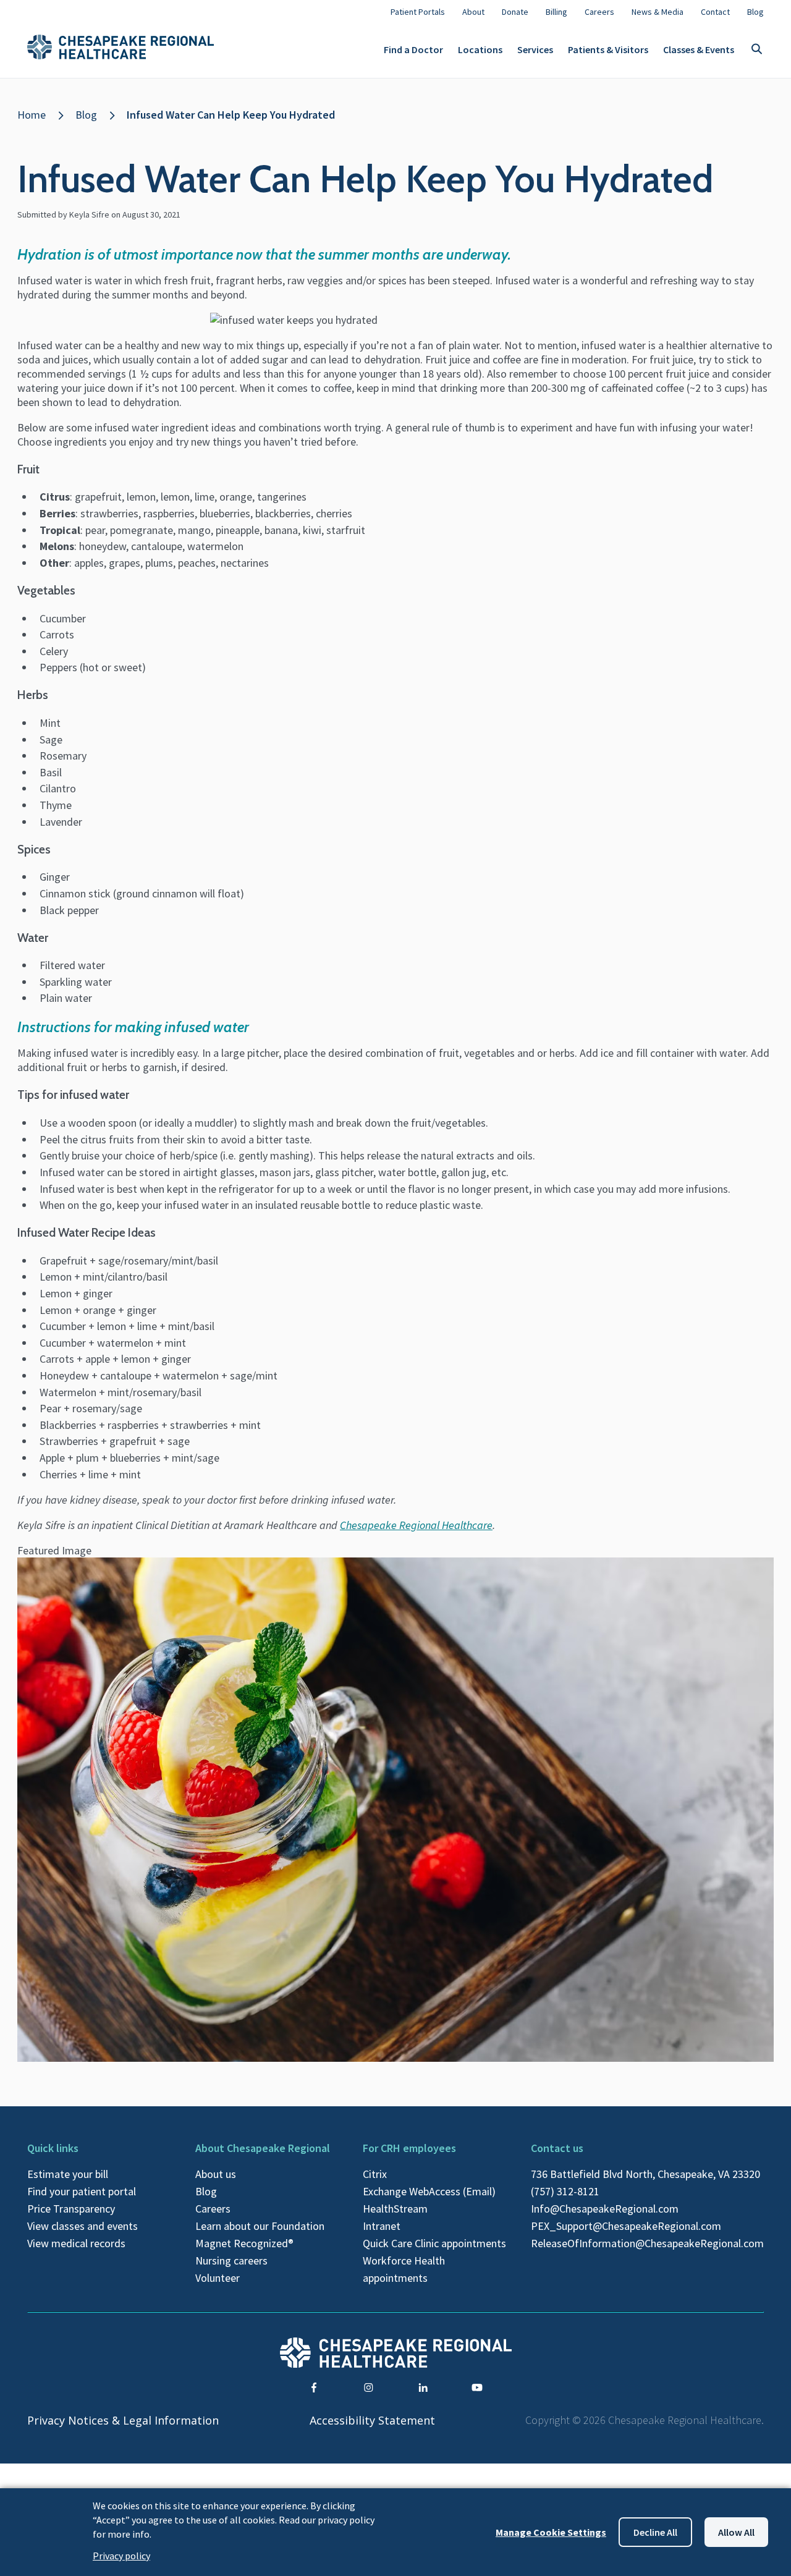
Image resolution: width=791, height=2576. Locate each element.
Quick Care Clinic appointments (434, 2243)
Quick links (53, 2148)
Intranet (382, 2226)
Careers (213, 2209)
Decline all (655, 2532)
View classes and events (82, 2226)
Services (535, 49)
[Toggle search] (756, 50)
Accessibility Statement (372, 2420)
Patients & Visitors (608, 49)
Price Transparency (71, 2209)
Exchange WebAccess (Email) (429, 2191)
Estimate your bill (68, 2174)
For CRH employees (409, 2148)
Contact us (557, 2148)
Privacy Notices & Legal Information (123, 2420)
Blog (86, 115)
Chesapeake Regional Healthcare (416, 1525)
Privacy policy (121, 2556)
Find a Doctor (413, 49)
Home (32, 115)
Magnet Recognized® (244, 2243)
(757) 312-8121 (565, 2191)
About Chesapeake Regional (263, 2148)
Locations (480, 49)
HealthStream (395, 2209)
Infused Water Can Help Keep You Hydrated (231, 115)
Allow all (736, 2532)
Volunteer (218, 2278)
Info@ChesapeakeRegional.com (605, 2209)
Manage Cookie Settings (551, 2532)
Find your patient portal (82, 2191)
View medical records (76, 2243)
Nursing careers (231, 2260)
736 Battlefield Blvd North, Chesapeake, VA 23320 (645, 2174)
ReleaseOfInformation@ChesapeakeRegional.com (647, 2243)
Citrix (375, 2174)
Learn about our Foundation (260, 2226)
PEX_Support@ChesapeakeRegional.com (626, 2226)
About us (216, 2174)
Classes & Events (699, 49)
